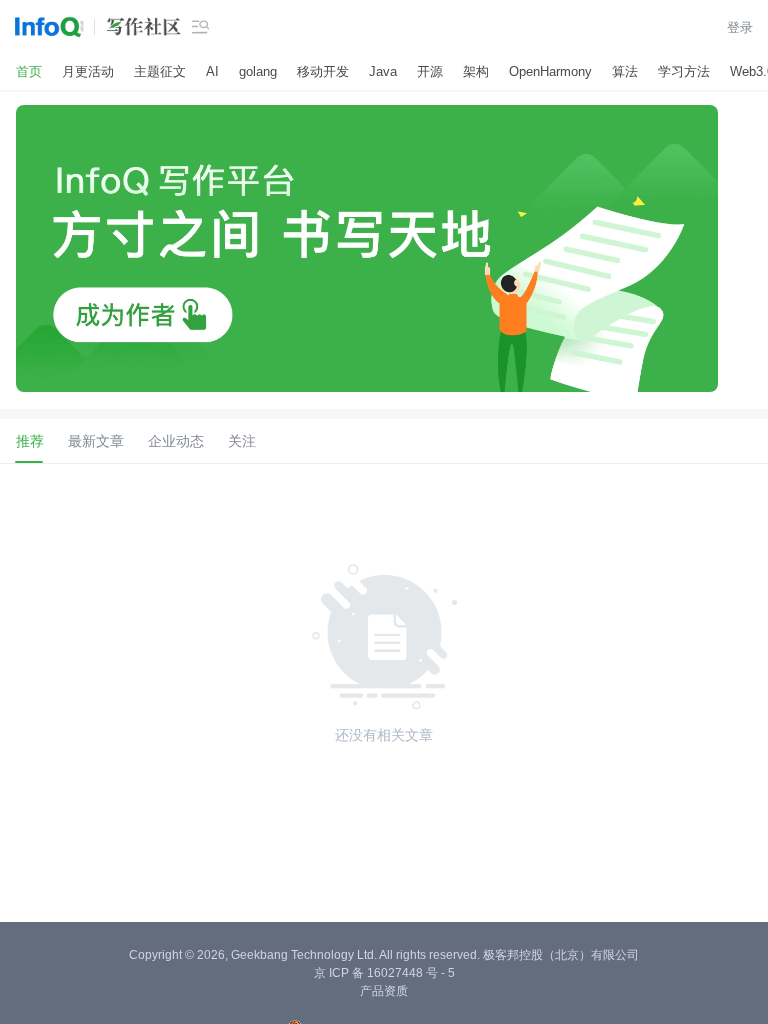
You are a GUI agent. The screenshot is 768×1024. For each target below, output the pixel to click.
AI (212, 71)
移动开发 (323, 71)
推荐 (30, 441)
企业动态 (176, 441)
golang (258, 71)
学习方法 (684, 71)
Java (383, 71)
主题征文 (160, 71)
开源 (430, 71)
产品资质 (384, 926)
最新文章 (96, 441)
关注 (242, 441)
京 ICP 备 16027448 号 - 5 (384, 908)
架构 (476, 71)
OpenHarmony (550, 71)
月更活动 (88, 71)
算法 (625, 71)
